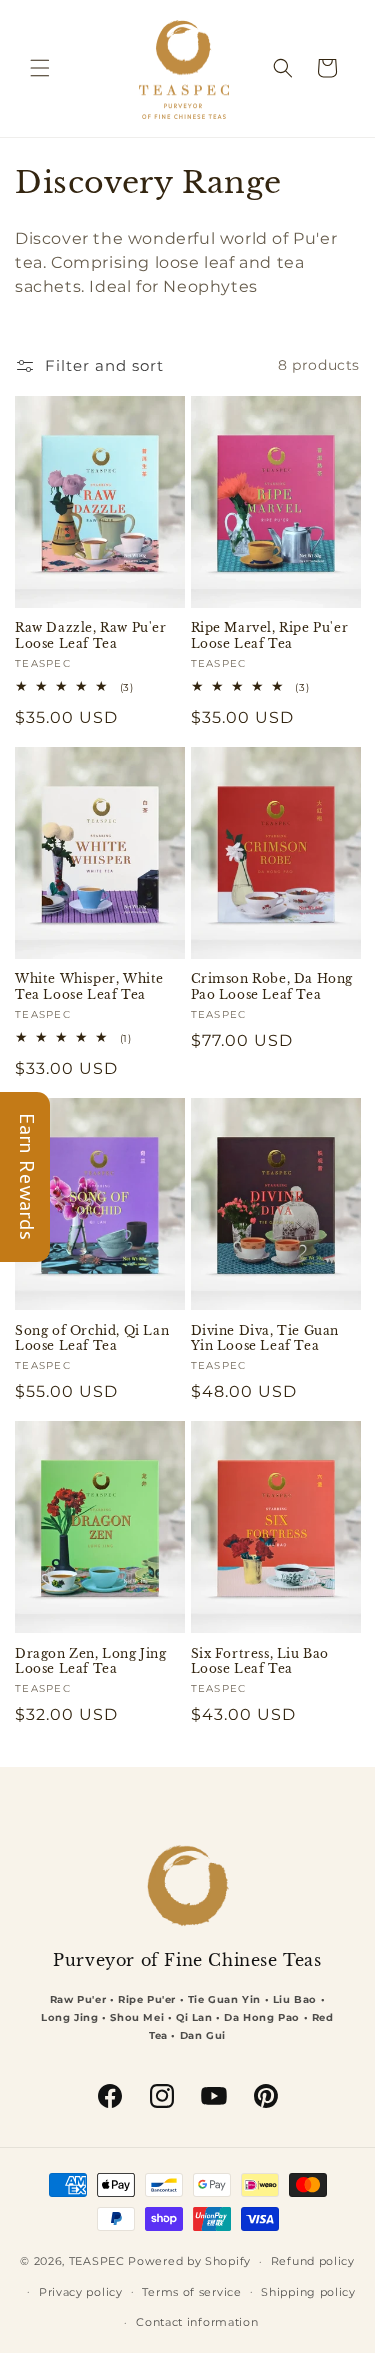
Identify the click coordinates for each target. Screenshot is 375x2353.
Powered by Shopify (189, 2261)
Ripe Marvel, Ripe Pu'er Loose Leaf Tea (270, 635)
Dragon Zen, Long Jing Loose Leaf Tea (91, 1661)
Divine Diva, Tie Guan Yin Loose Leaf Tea (265, 1338)
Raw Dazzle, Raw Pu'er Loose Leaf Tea (91, 635)
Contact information (197, 2322)
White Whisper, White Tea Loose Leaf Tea (89, 986)
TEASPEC (97, 2261)
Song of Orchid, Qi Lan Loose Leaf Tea (92, 1338)
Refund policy (313, 2261)
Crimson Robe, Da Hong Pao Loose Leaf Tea (272, 986)
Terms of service (191, 2292)
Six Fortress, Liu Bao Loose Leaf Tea (260, 1661)
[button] (40, 68)
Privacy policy (81, 2292)
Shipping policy (308, 2292)
